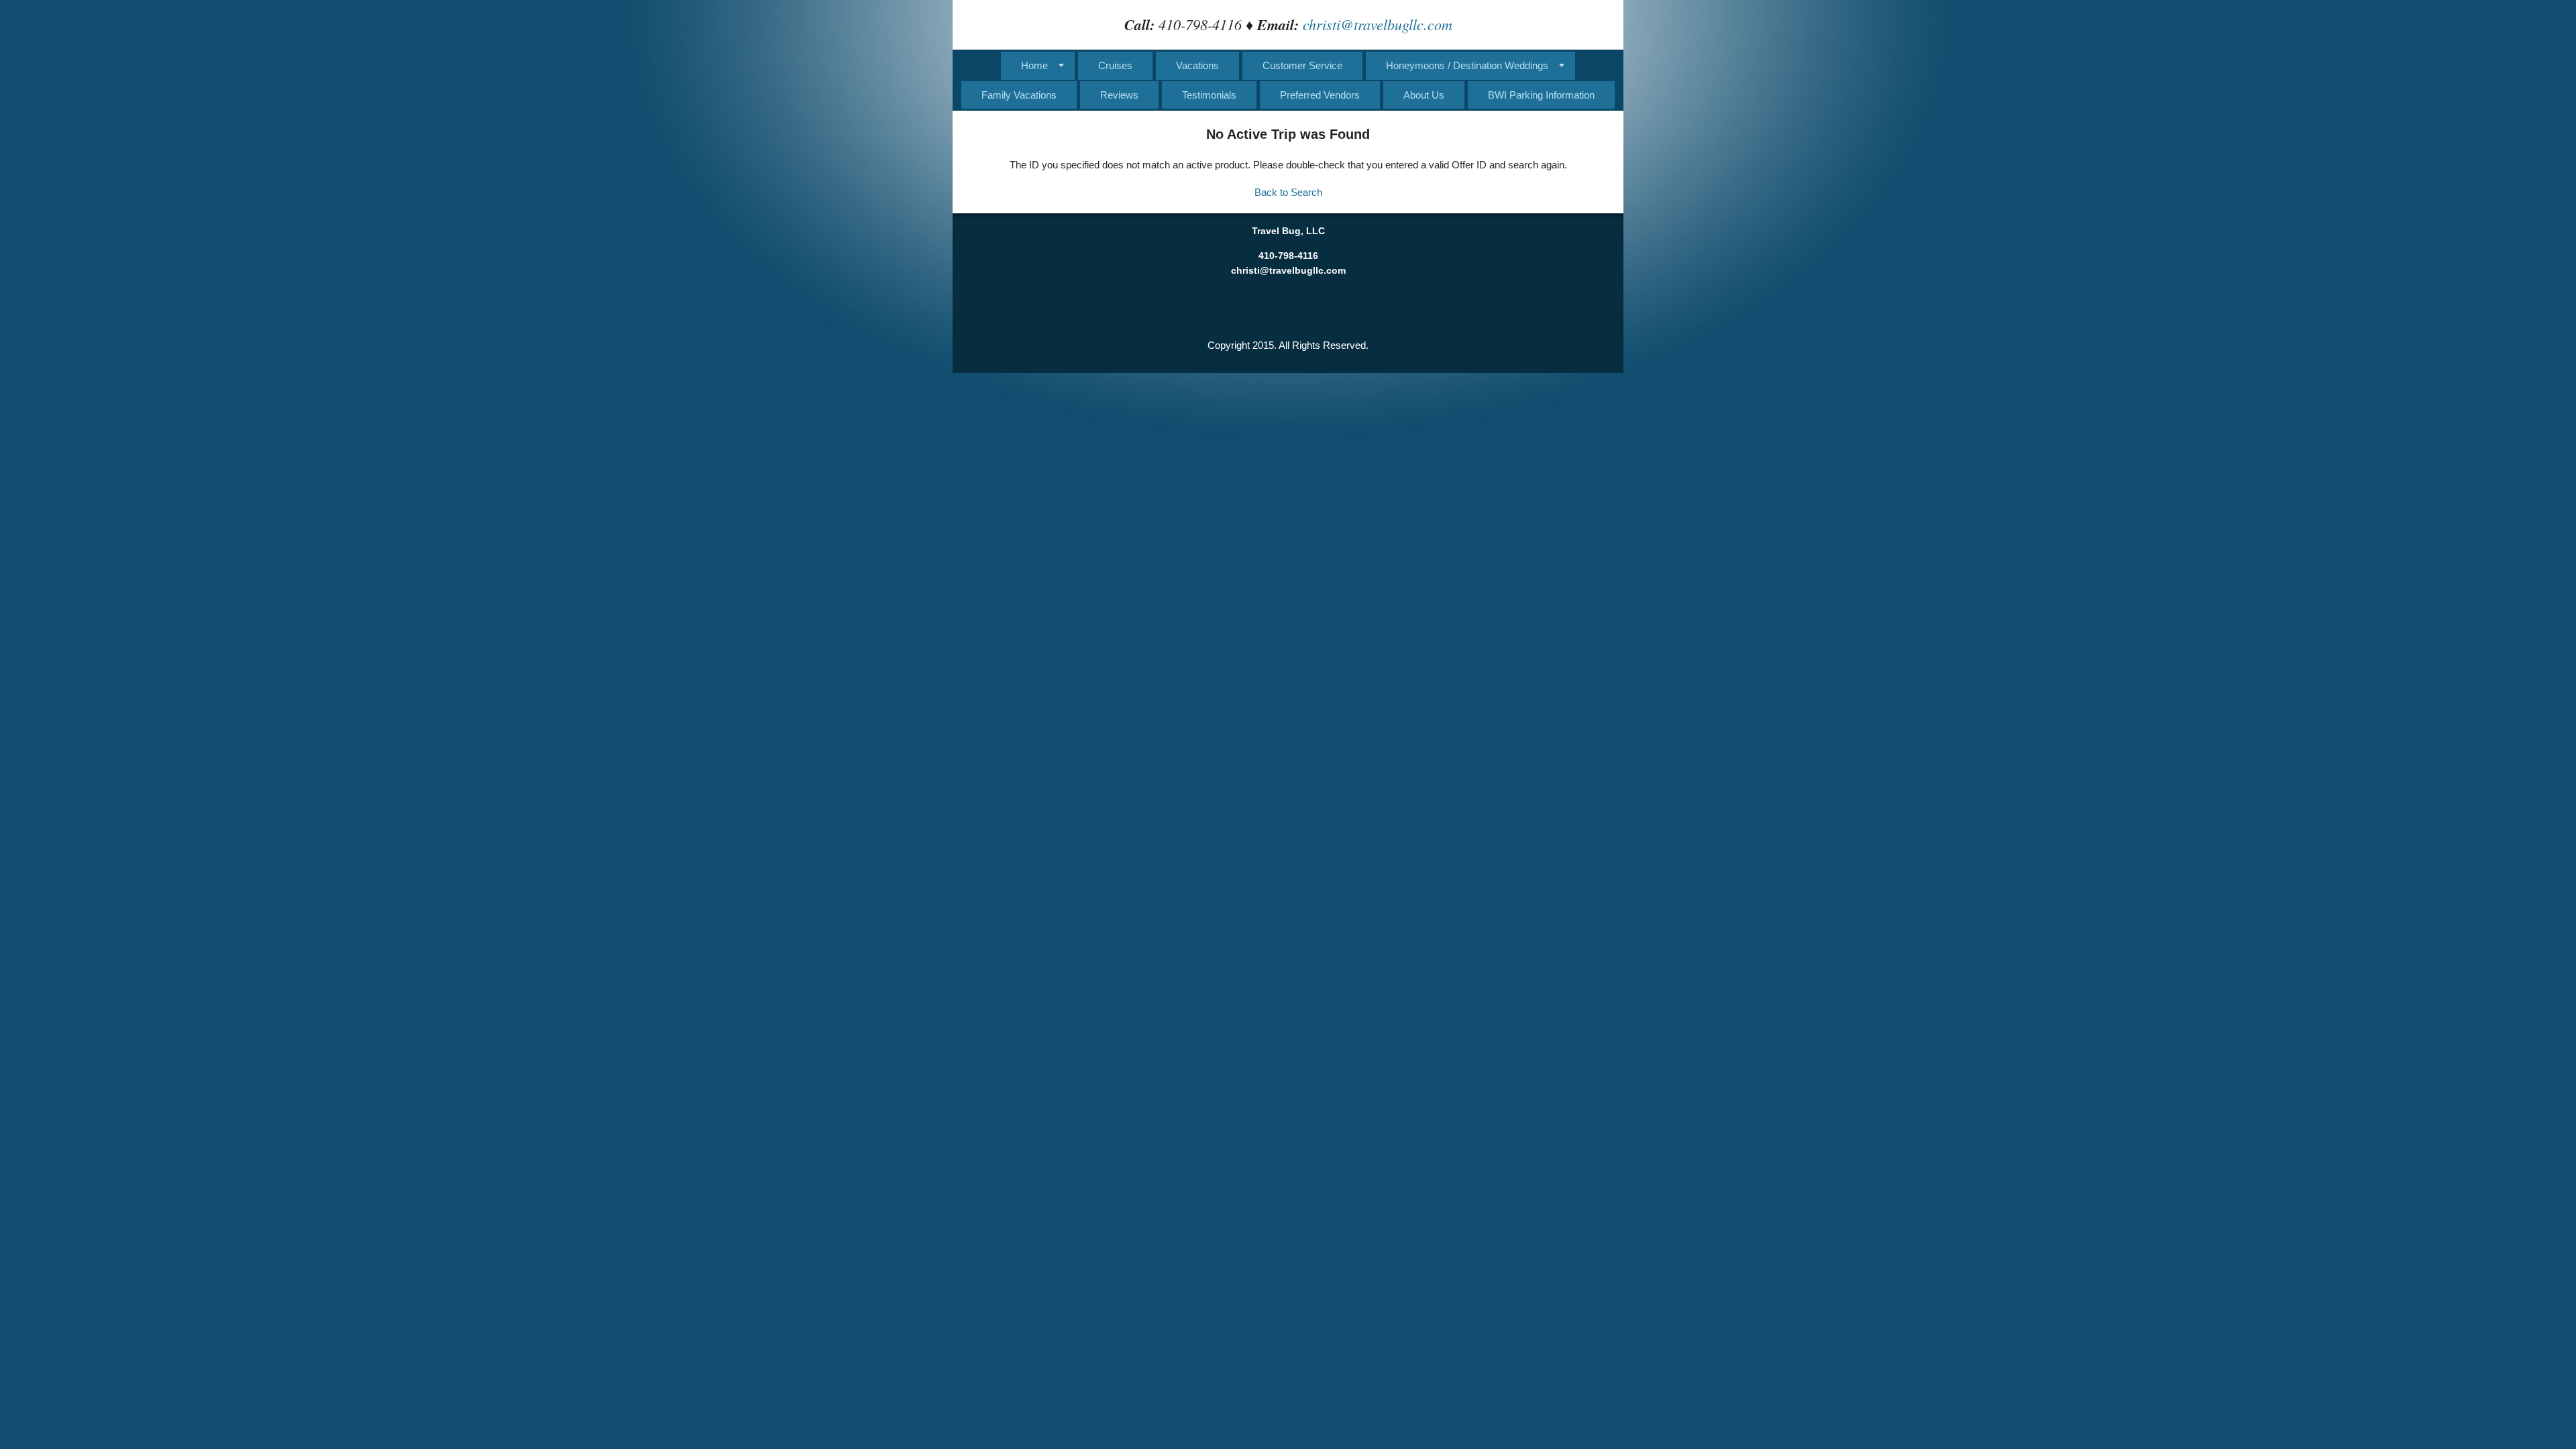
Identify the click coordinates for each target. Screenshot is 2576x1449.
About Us (1424, 95)
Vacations (1197, 65)
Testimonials (1209, 95)
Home (1034, 65)
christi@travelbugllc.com (1378, 24)
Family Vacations (1019, 95)
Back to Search (1288, 192)
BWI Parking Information (1541, 95)
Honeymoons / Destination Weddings (1467, 65)
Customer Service (1302, 65)
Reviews (1119, 95)
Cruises (1115, 65)
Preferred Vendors (1320, 95)
